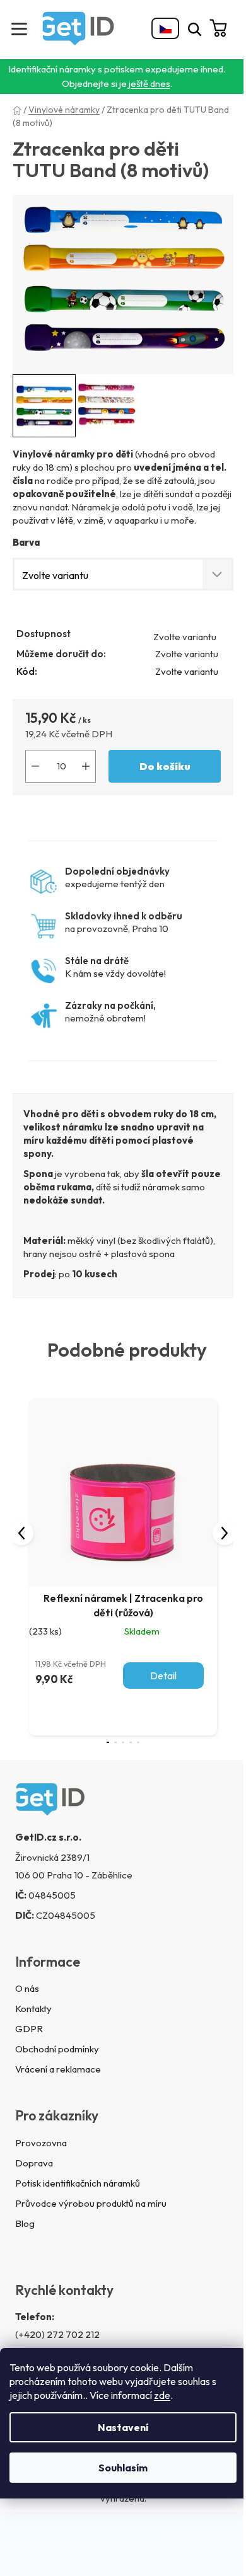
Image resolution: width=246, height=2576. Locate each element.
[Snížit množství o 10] (35, 766)
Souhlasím (123, 2468)
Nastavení (123, 2427)
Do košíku (165, 766)
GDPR (29, 2029)
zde (162, 2395)
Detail (163, 1676)
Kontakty (33, 2009)
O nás (27, 1988)
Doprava (34, 2163)
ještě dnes (149, 83)
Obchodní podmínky (57, 2049)
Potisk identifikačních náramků (78, 2183)
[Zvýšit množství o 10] (86, 766)
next (225, 1533)
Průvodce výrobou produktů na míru (91, 2203)
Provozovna (41, 2143)
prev (21, 1533)
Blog (25, 2223)
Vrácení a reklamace (58, 2069)
